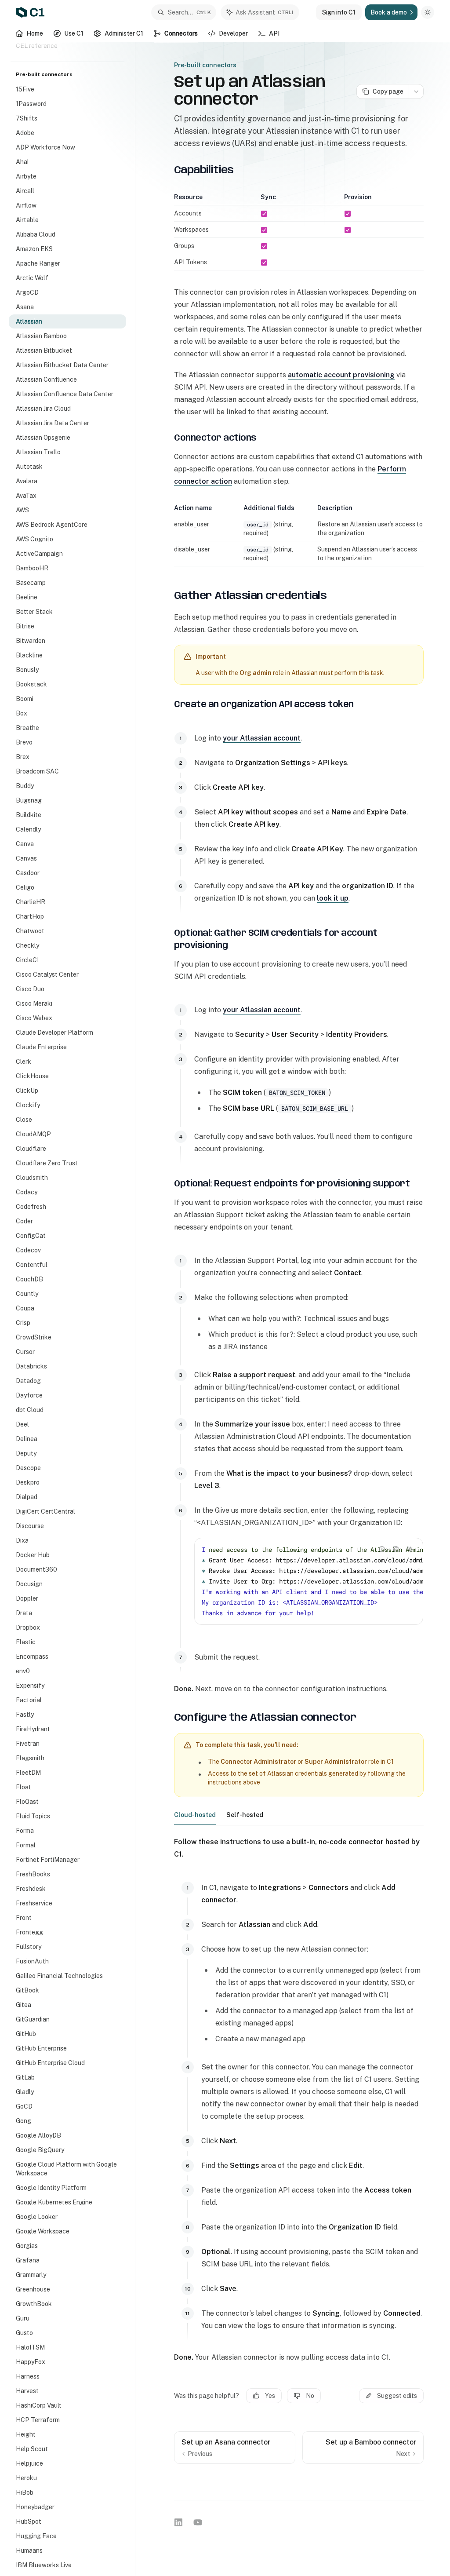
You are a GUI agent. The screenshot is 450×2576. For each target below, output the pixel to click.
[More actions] (416, 91)
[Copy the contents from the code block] (396, 1549)
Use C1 (74, 33)
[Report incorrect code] (382, 1549)
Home (35, 33)
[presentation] (72, 1309)
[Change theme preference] (428, 12)
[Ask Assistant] (410, 1549)
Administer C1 (124, 33)
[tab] (195, 1814)
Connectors (181, 33)
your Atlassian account (262, 738)
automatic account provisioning (341, 375)
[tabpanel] (299, 2100)
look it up (333, 898)
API (274, 33)
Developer (233, 33)
